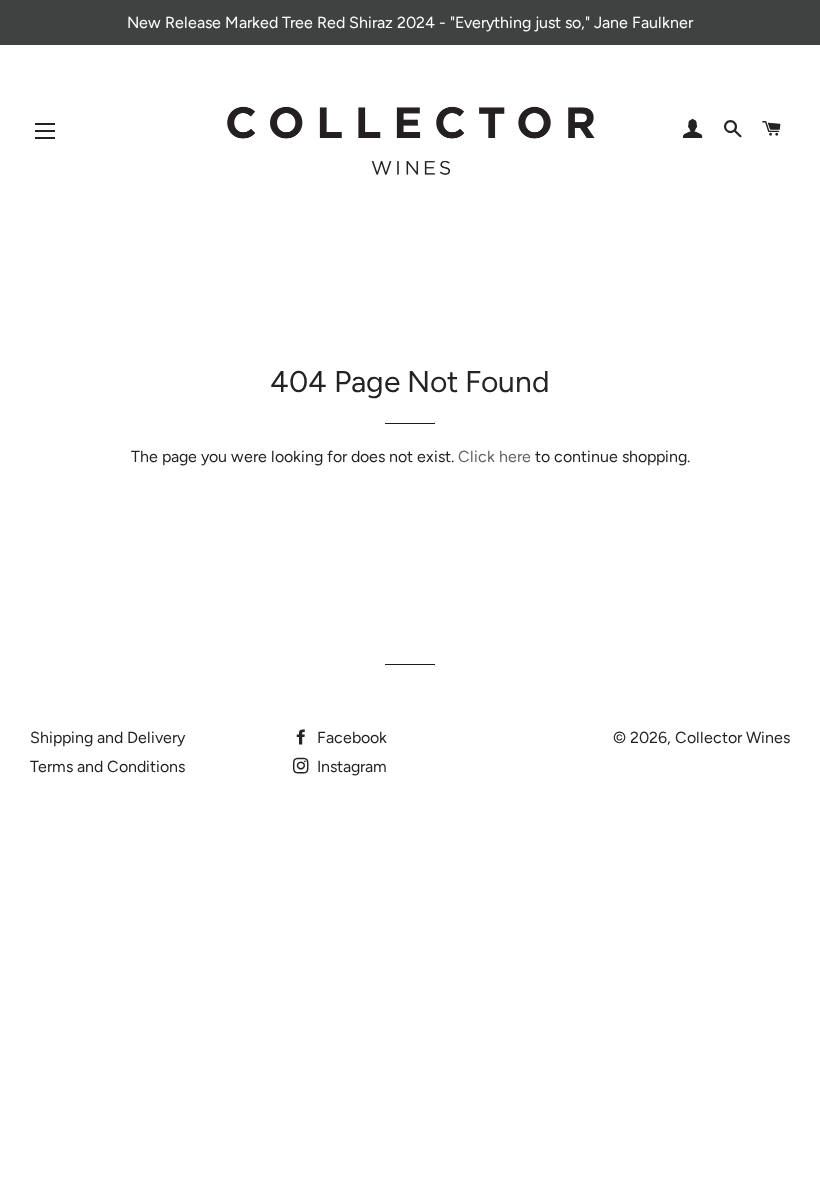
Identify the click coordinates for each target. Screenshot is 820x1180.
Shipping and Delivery (107, 737)
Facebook (350, 737)
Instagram (350, 766)
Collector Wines (732, 737)
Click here (494, 456)
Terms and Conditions (107, 766)
